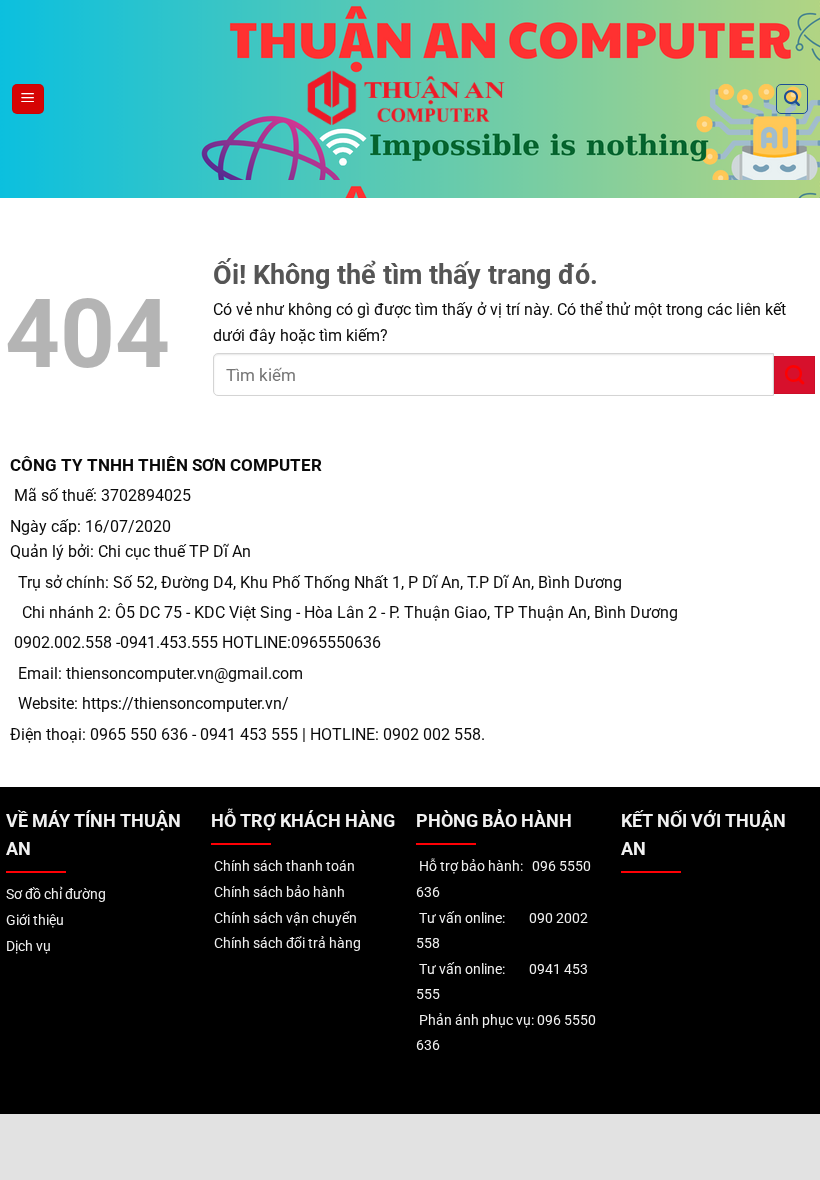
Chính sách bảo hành (278, 892)
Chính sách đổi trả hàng (286, 943)
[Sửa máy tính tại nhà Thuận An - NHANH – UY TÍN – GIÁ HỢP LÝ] (410, 98)
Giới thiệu (35, 920)
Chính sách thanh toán (283, 866)
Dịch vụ (28, 946)
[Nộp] (794, 375)
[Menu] (28, 99)
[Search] (792, 99)
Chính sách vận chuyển (284, 918)
